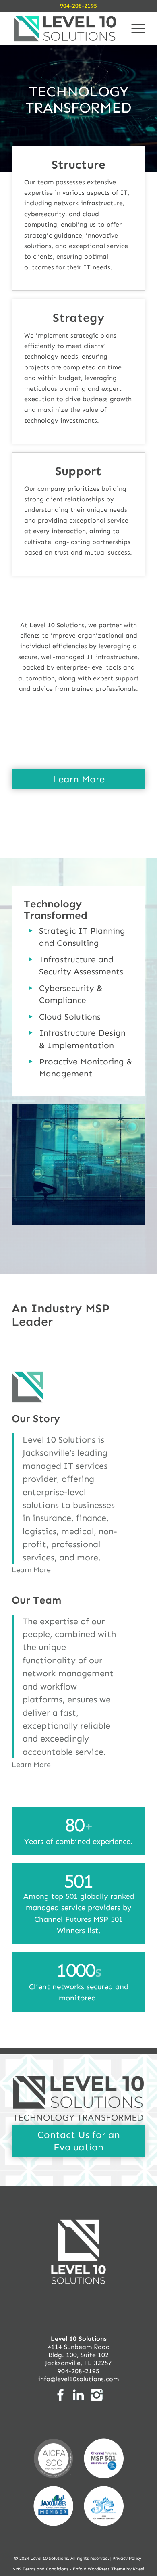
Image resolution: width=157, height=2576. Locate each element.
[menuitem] (134, 29)
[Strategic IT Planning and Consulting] (31, 931)
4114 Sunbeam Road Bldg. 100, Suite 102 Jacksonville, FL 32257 (78, 2351)
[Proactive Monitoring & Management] (31, 1062)
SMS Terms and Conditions (41, 2569)
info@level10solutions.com (78, 2379)
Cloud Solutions (70, 1017)
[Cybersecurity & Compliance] (31, 988)
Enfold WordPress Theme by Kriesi (108, 2569)
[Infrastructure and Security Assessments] (31, 959)
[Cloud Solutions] (31, 1017)
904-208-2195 (78, 6)
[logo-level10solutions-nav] (65, 29)
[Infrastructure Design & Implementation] (31, 1033)
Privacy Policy (127, 2558)
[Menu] (134, 29)
